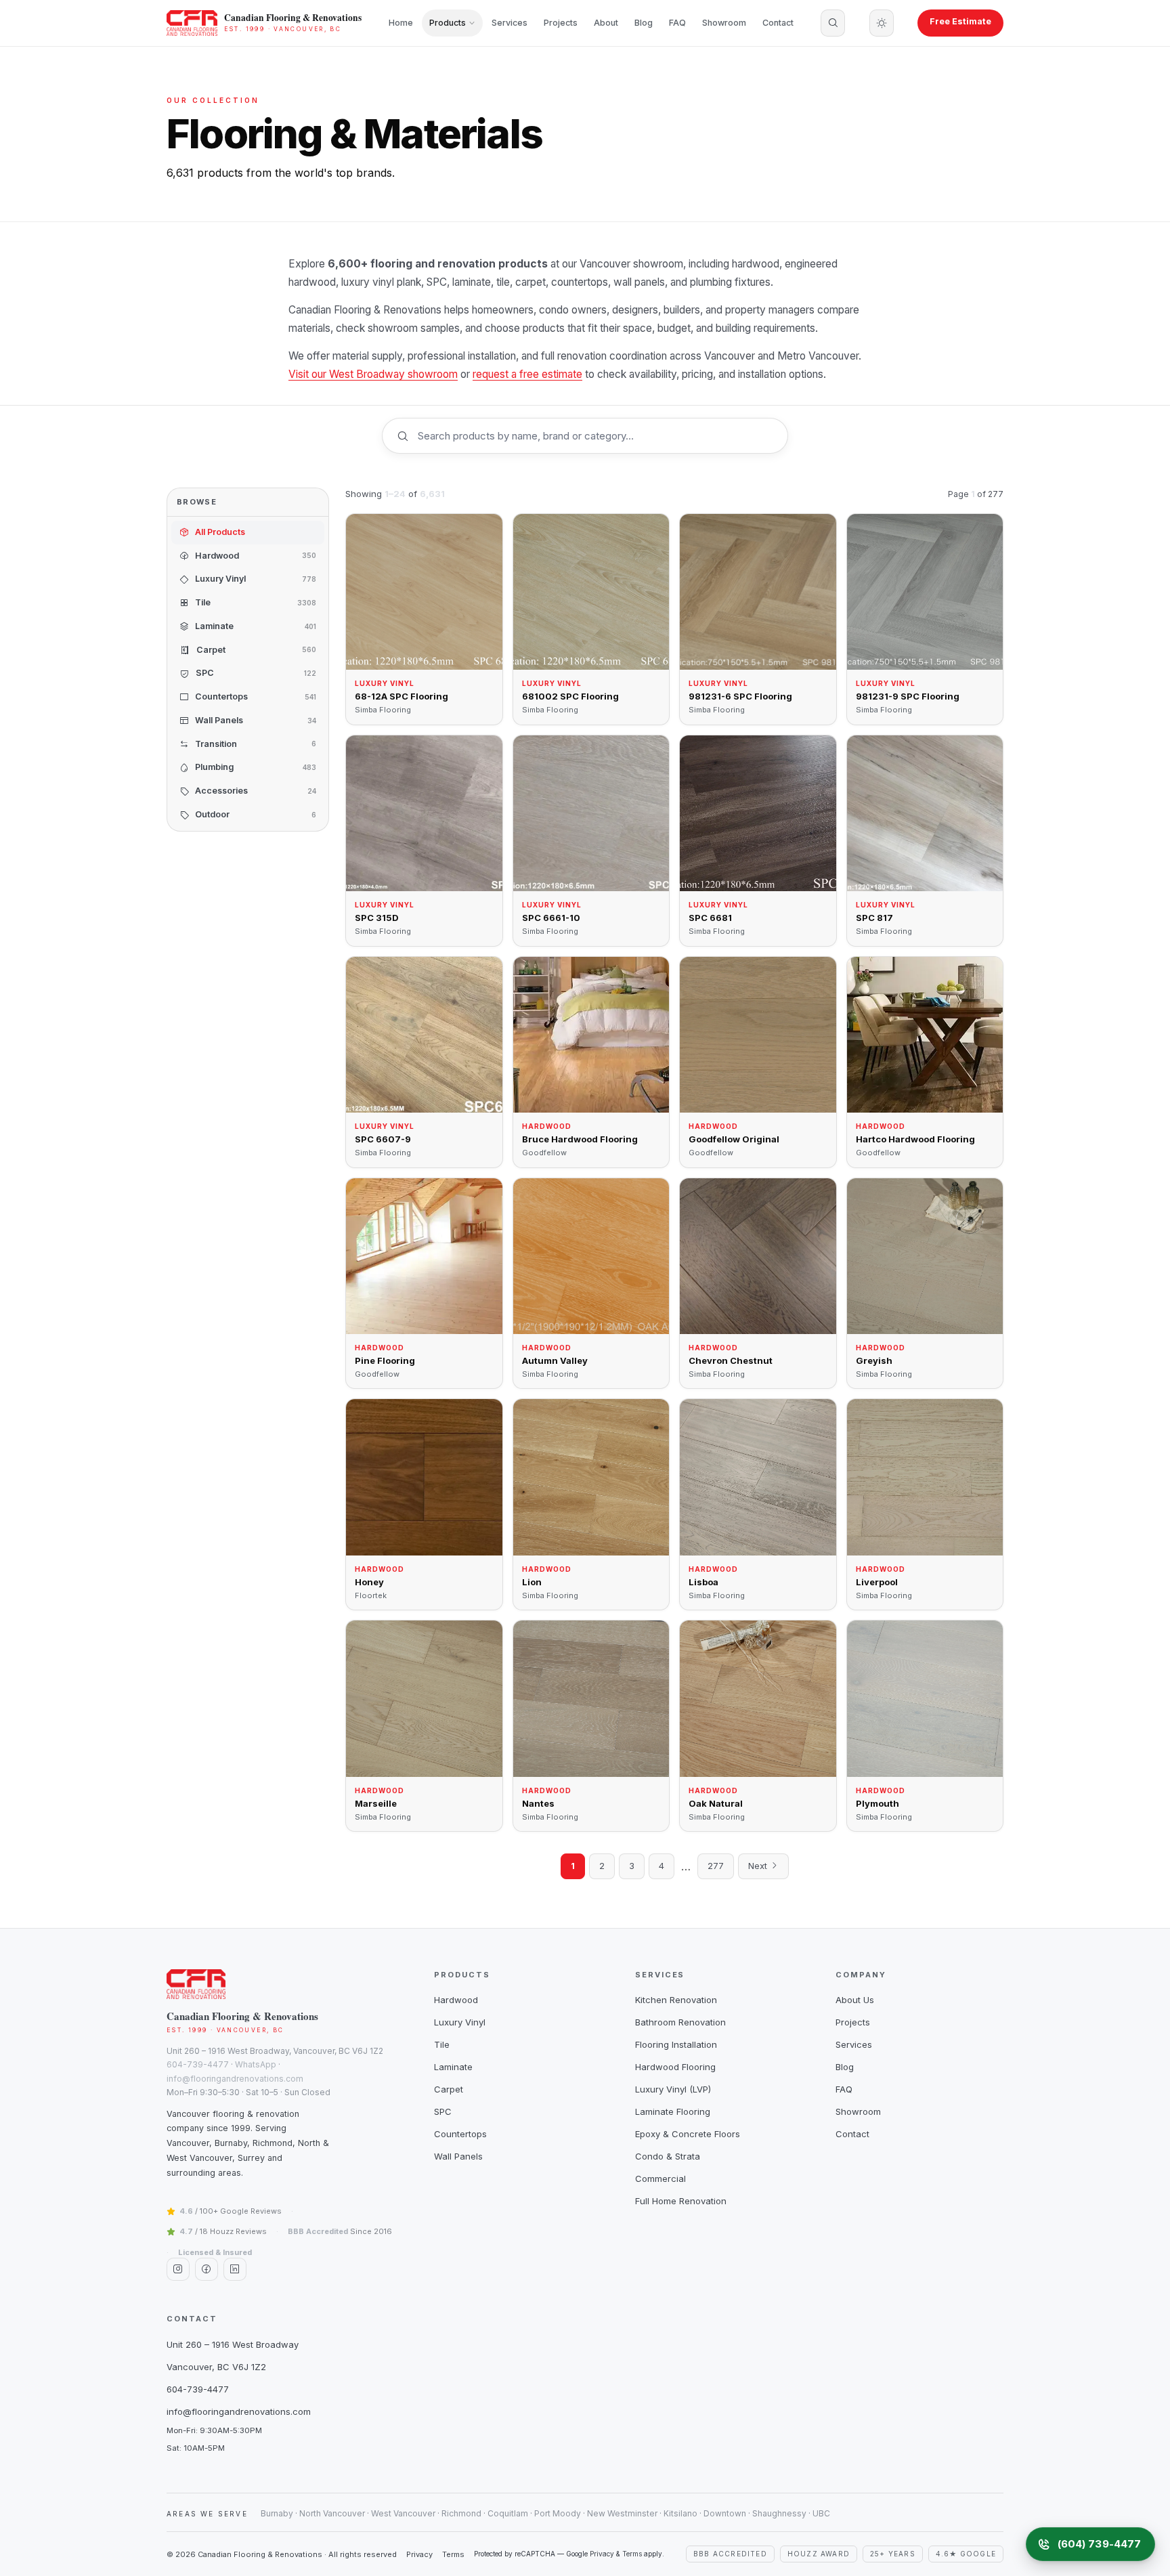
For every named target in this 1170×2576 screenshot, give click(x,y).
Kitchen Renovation (676, 2000)
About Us (855, 2000)
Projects (561, 23)
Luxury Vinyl (460, 2022)
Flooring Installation (676, 2044)
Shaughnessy (779, 2513)
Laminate (453, 2067)
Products (448, 23)
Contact (778, 23)
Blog (644, 23)
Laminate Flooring (673, 2111)
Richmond (461, 2513)
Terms (453, 2554)
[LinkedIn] (235, 2269)
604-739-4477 (198, 2064)
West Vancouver (403, 2513)
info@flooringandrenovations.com (235, 2079)
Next (759, 1866)
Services (510, 23)
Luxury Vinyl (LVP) (673, 2089)
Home (401, 23)
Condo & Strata (668, 2156)
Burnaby (277, 2513)
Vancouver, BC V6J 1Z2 (216, 2367)
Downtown (725, 2513)
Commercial (660, 2178)
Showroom (724, 23)
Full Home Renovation (681, 2201)
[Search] (833, 23)
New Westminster (622, 2513)
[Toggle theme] (882, 23)
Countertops (460, 2134)
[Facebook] (207, 2269)
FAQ (677, 23)
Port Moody (558, 2513)
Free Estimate (960, 21)
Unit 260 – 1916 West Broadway (233, 2344)
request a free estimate (527, 374)
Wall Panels (458, 2156)
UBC (821, 2513)
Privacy (419, 2554)
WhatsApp (256, 2064)
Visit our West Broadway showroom (373, 374)
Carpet (449, 2089)
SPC (443, 2111)
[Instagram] (178, 2269)
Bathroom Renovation (680, 2022)
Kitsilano (680, 2513)
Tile (442, 2044)
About (606, 23)
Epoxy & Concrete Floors (688, 2134)
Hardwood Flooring (675, 2067)
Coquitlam (508, 2513)
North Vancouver (332, 2513)
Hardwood (456, 2000)
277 (716, 1866)
